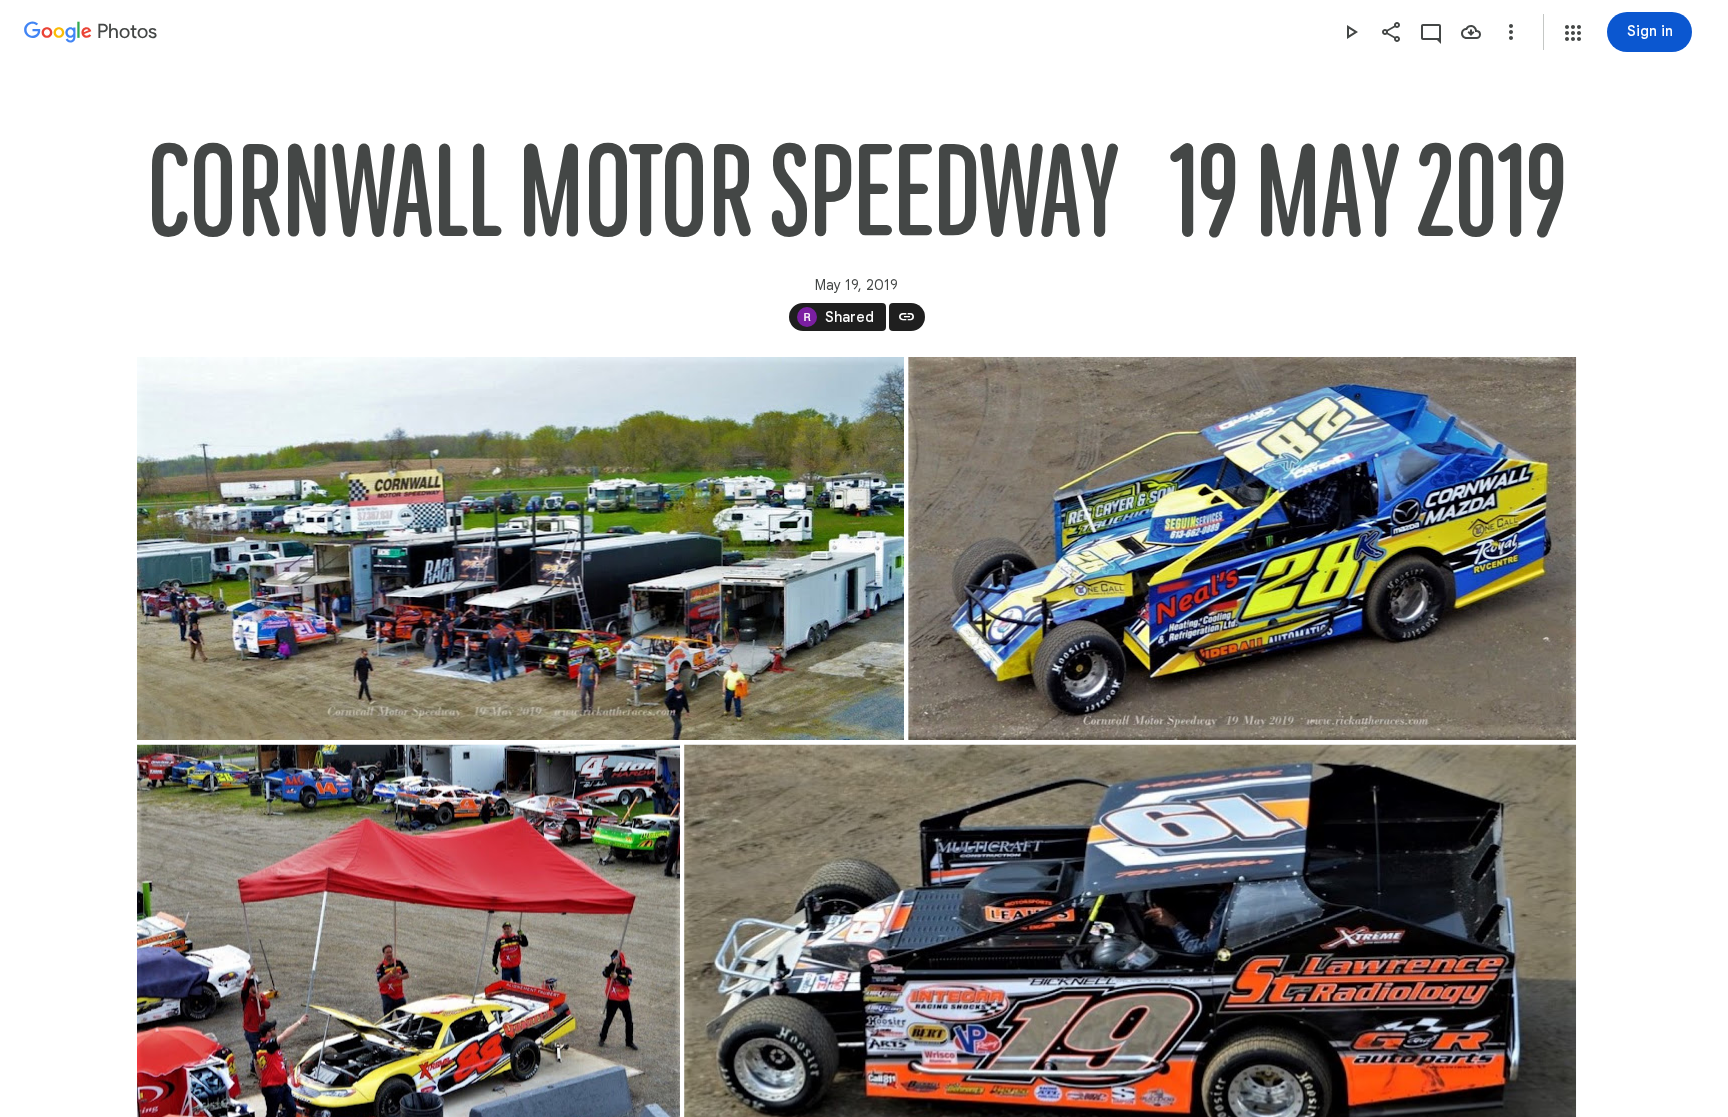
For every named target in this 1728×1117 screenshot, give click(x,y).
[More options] (1511, 32)
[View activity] (1431, 32)
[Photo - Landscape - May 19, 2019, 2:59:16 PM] (520, 548)
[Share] (1391, 32)
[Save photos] (1471, 32)
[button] (1573, 33)
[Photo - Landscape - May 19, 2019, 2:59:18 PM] (1242, 548)
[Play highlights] (1351, 32)
